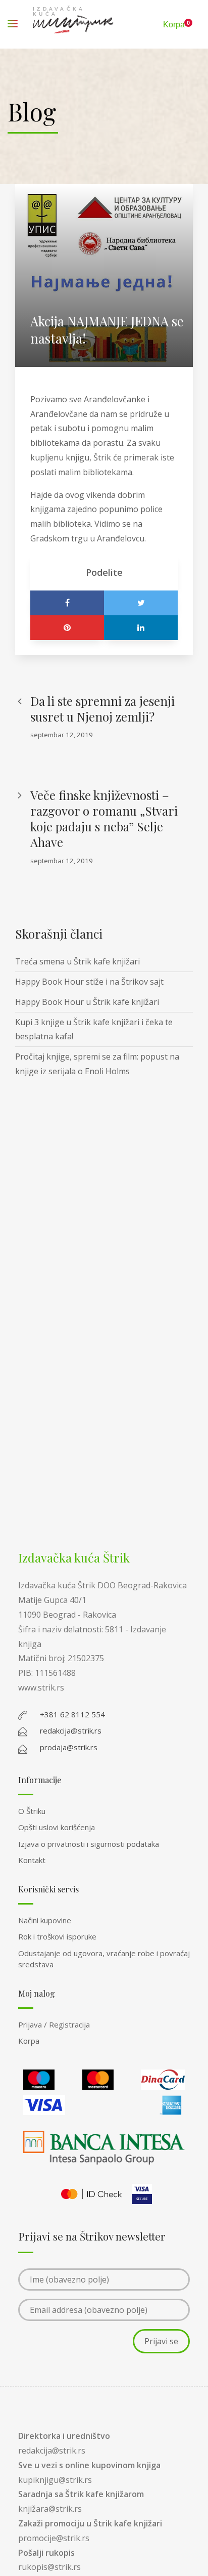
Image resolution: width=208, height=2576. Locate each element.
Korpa (29, 2041)
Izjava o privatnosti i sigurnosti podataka (89, 1844)
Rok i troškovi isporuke (57, 1936)
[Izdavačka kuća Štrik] (73, 24)
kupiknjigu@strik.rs (55, 2480)
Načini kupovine (45, 1920)
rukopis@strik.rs (49, 2567)
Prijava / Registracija (54, 2024)
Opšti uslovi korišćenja (57, 1827)
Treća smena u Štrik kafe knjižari (77, 961)
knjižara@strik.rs (50, 2509)
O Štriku (32, 1811)
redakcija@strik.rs (52, 2451)
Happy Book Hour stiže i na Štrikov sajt (89, 982)
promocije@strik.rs (54, 2538)
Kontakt (32, 1860)
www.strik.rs (41, 1687)
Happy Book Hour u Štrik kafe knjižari (87, 1002)
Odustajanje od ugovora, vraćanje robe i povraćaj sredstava (104, 1959)
